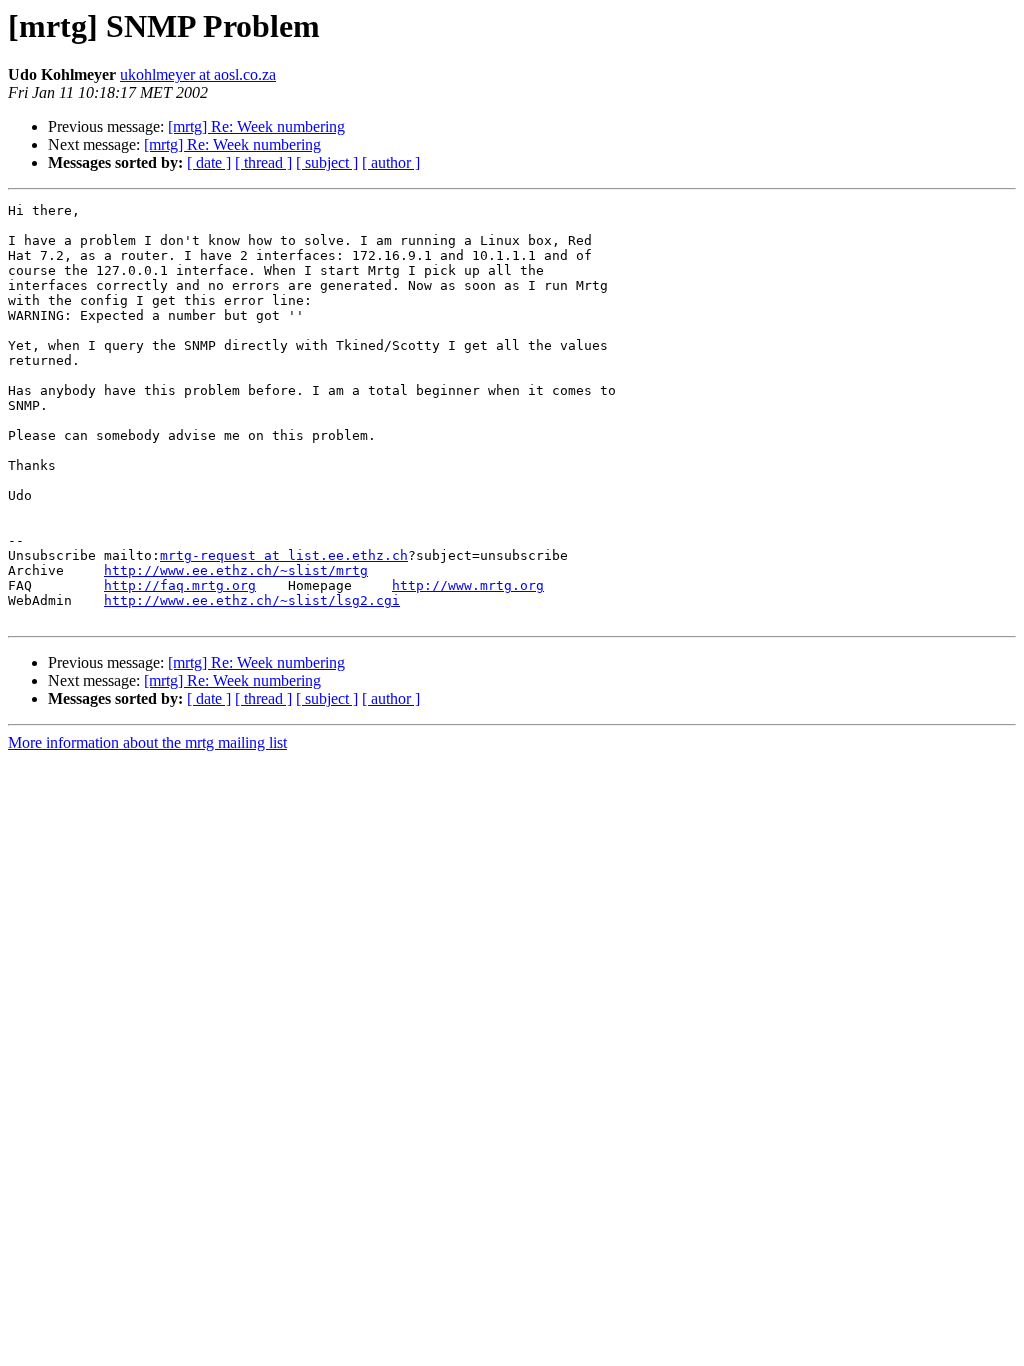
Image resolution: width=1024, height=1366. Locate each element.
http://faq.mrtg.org (180, 585)
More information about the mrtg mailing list (147, 742)
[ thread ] (263, 162)
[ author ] (391, 162)
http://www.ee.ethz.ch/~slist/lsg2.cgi (252, 600)
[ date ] (209, 162)
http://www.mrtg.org (468, 585)
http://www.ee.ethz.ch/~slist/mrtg (236, 570)
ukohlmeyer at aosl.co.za (198, 74)
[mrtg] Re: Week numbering (256, 126)
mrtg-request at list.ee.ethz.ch (284, 555)
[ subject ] (327, 162)
